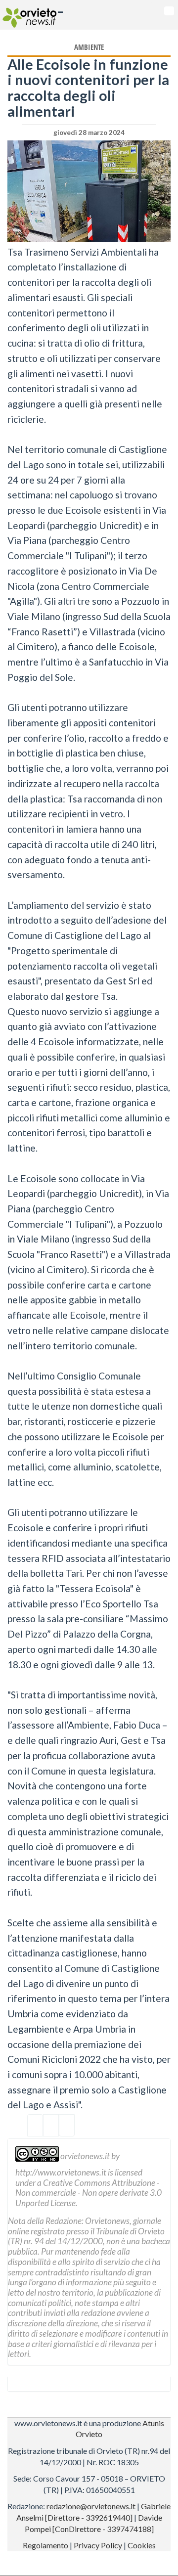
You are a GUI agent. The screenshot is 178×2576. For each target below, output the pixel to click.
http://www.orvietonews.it (61, 2172)
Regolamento (45, 2545)
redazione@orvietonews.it (91, 2506)
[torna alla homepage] (28, 15)
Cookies (142, 2545)
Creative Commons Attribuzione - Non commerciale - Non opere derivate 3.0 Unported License (89, 2193)
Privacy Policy (98, 2545)
